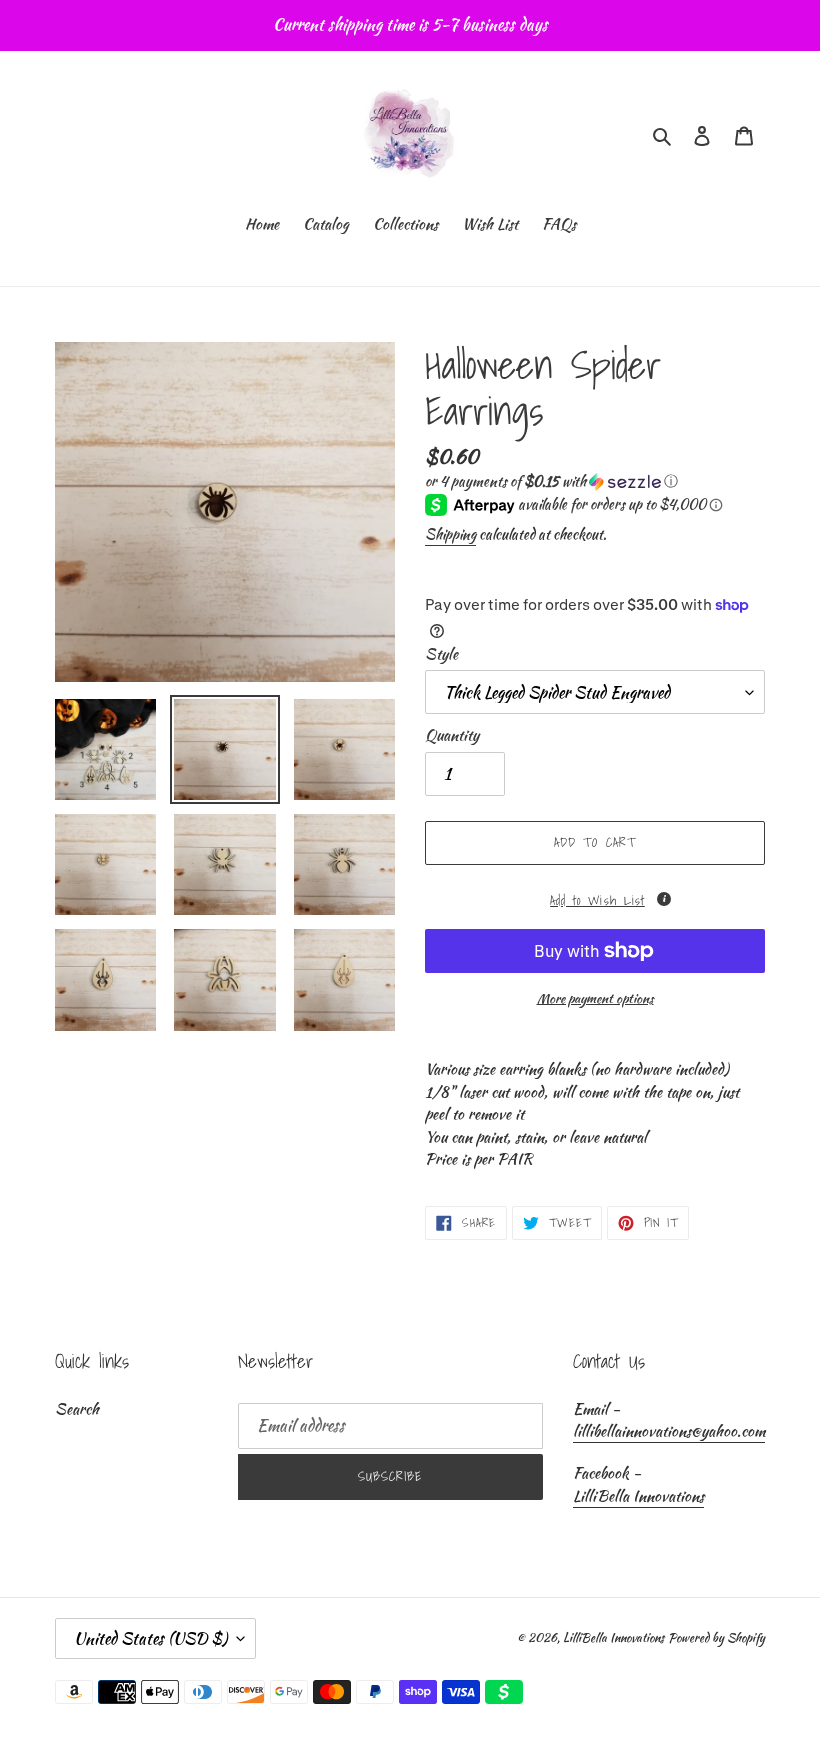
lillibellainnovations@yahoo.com (669, 1431)
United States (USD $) (150, 1638)
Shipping (450, 534)
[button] (551, 481)
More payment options (595, 998)
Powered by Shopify (716, 1637)
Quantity (452, 735)
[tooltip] (664, 899)
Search (77, 1409)
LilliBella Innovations (638, 1496)
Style (441, 654)
